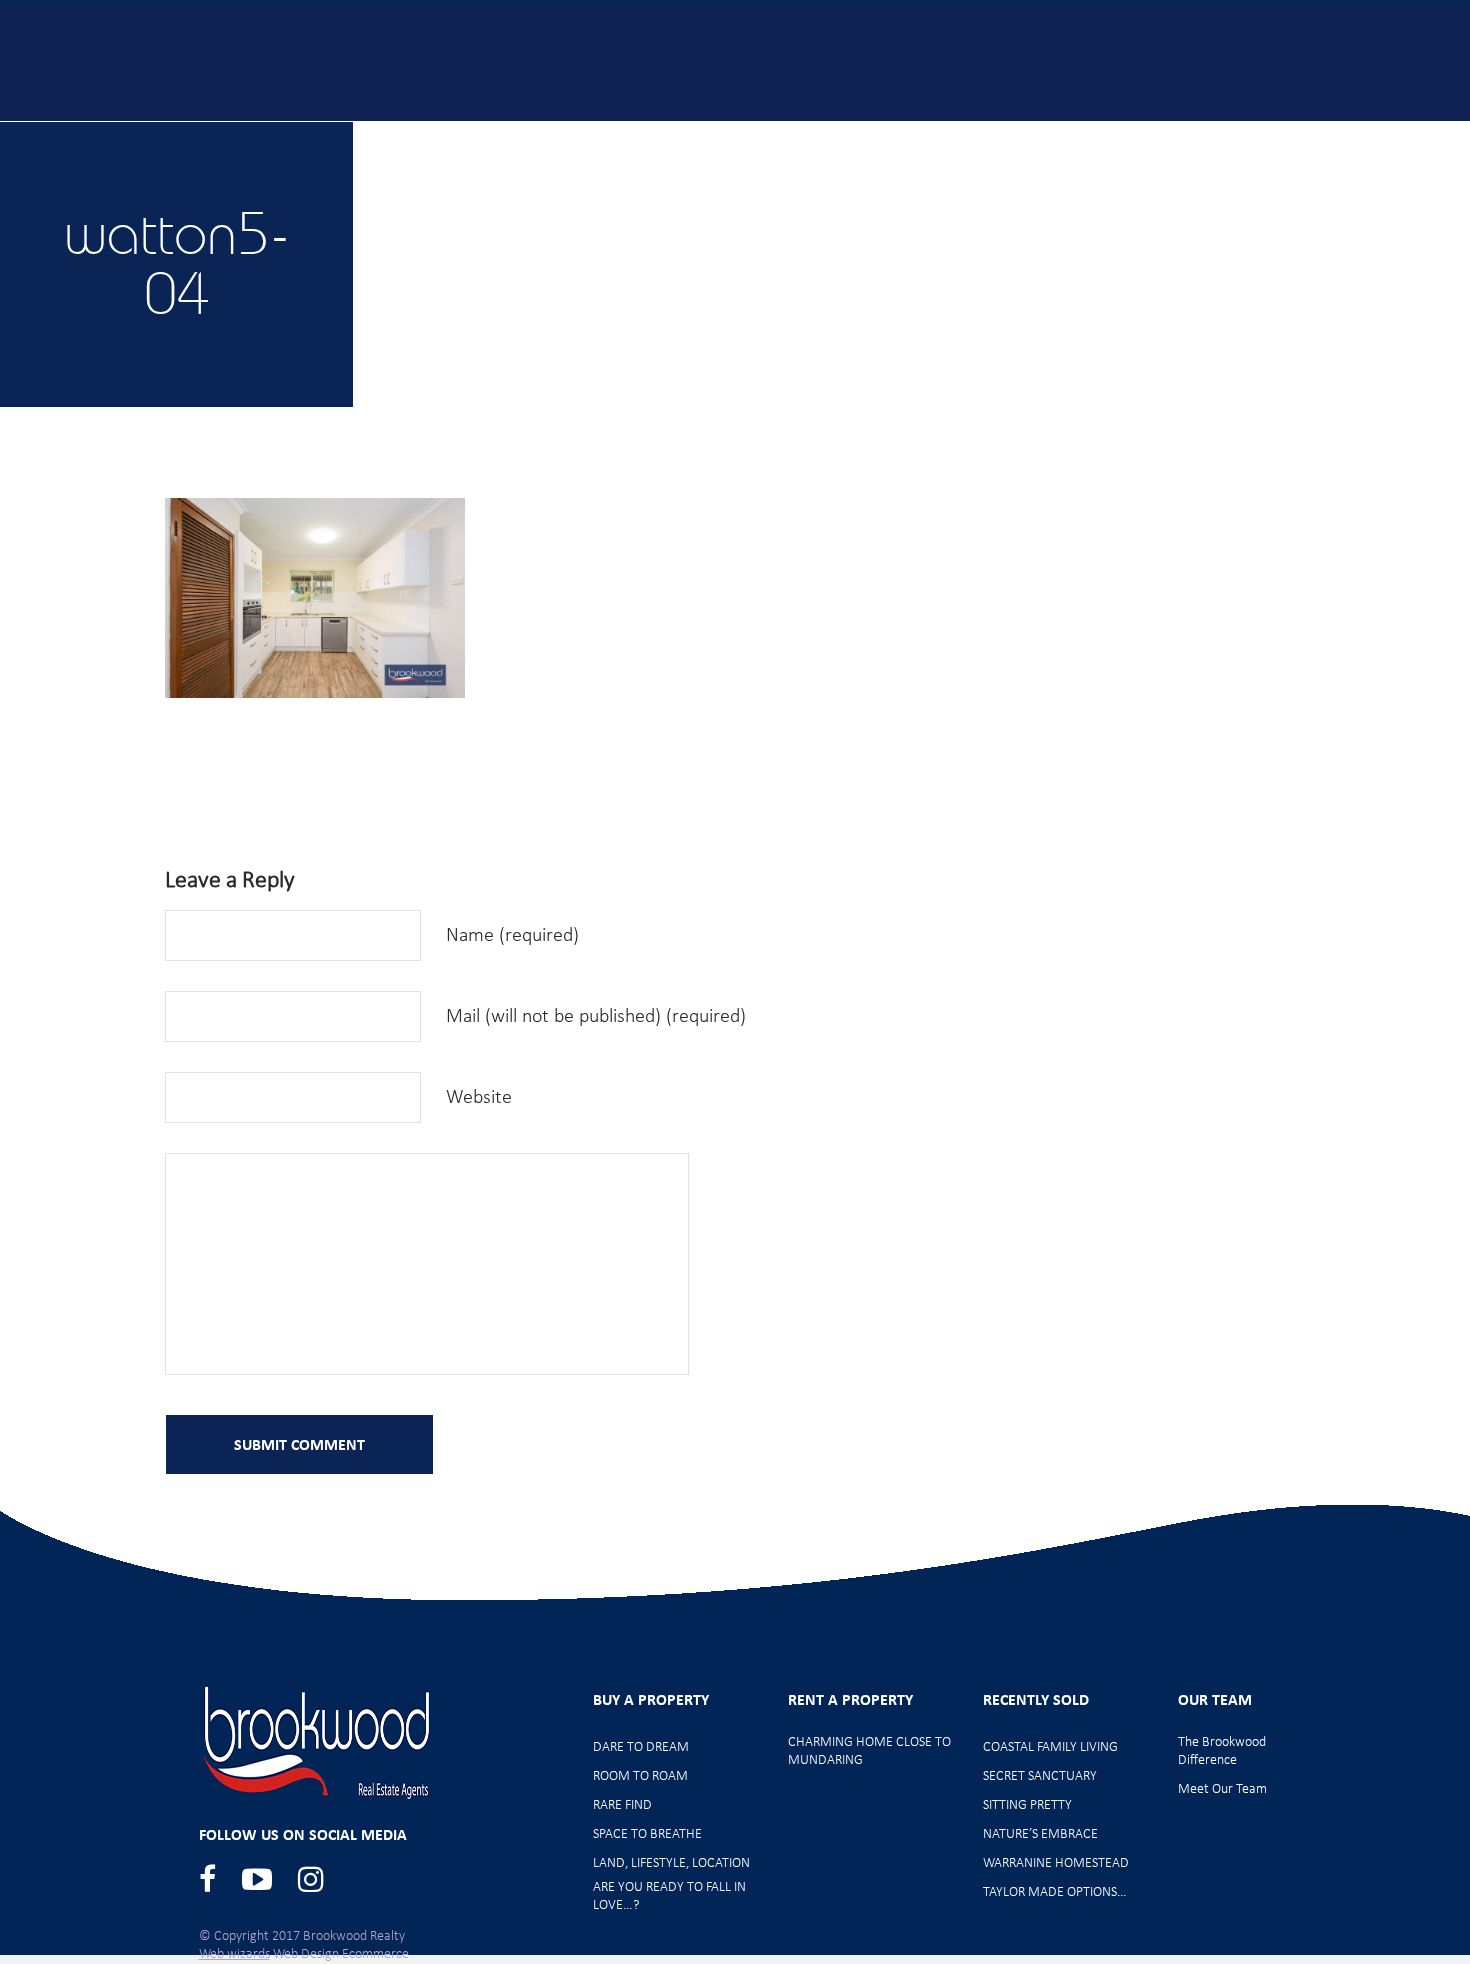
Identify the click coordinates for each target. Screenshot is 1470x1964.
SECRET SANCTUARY (1040, 1776)
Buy (475, 132)
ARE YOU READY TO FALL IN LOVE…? (669, 1896)
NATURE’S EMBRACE (1040, 1834)
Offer (888, 132)
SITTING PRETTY (1027, 1805)
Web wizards (234, 1954)
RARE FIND (622, 1805)
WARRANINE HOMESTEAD (1056, 1863)
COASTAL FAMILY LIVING (1050, 1747)
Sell (984, 132)
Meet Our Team (1219, 132)
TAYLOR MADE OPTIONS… (1055, 1892)
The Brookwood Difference (1222, 1751)
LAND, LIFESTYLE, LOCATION (671, 1863)
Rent (1080, 132)
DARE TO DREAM (641, 1747)
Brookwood (211, 62)
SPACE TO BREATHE (647, 1834)
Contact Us (1380, 132)
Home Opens (757, 132)
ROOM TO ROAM (640, 1776)
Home (374, 132)
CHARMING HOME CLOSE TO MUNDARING (869, 1751)
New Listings (600, 132)
